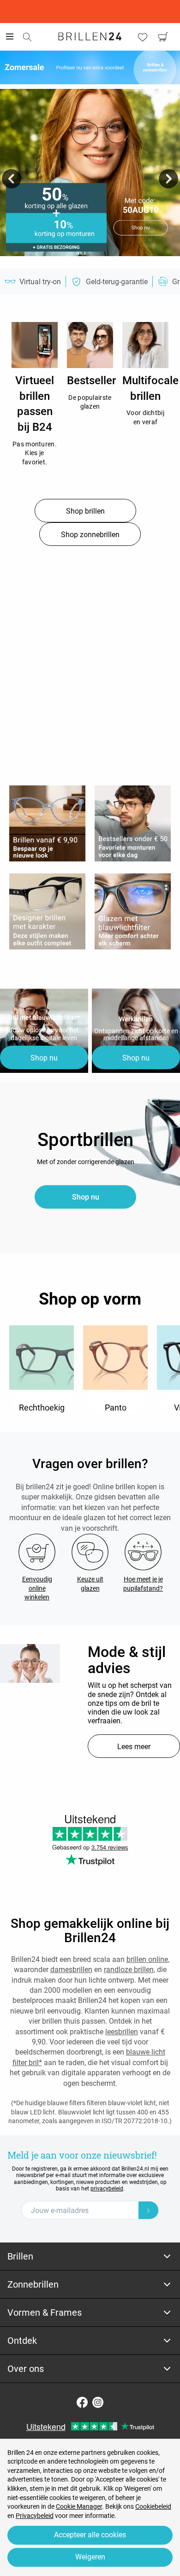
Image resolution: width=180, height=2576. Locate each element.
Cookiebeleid (153, 2506)
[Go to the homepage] (90, 36)
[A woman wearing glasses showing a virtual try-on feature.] (30, 1663)
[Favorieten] (143, 37)
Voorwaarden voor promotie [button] (90, 260)
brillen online (147, 1959)
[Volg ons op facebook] (82, 2402)
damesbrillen (71, 1970)
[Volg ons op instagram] (98, 2402)
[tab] (90, 2257)
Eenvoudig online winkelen (37, 1588)
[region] (35, 345)
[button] (12, 179)
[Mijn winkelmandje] (163, 37)
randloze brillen (129, 1970)
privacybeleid (107, 2189)
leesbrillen (122, 2032)
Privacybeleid (35, 2516)
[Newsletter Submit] (149, 2210)
